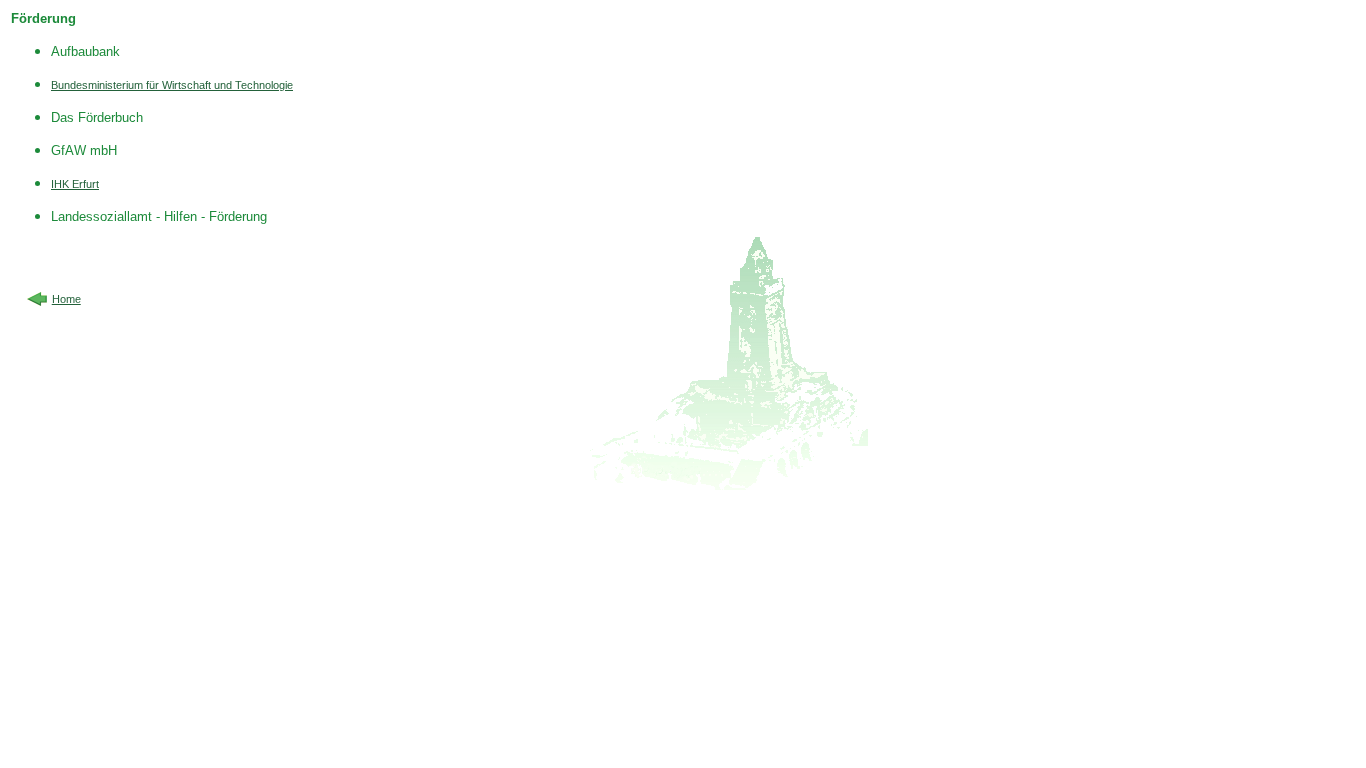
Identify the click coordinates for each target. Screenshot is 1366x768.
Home (66, 299)
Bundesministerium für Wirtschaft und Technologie (172, 85)
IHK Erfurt (75, 184)
